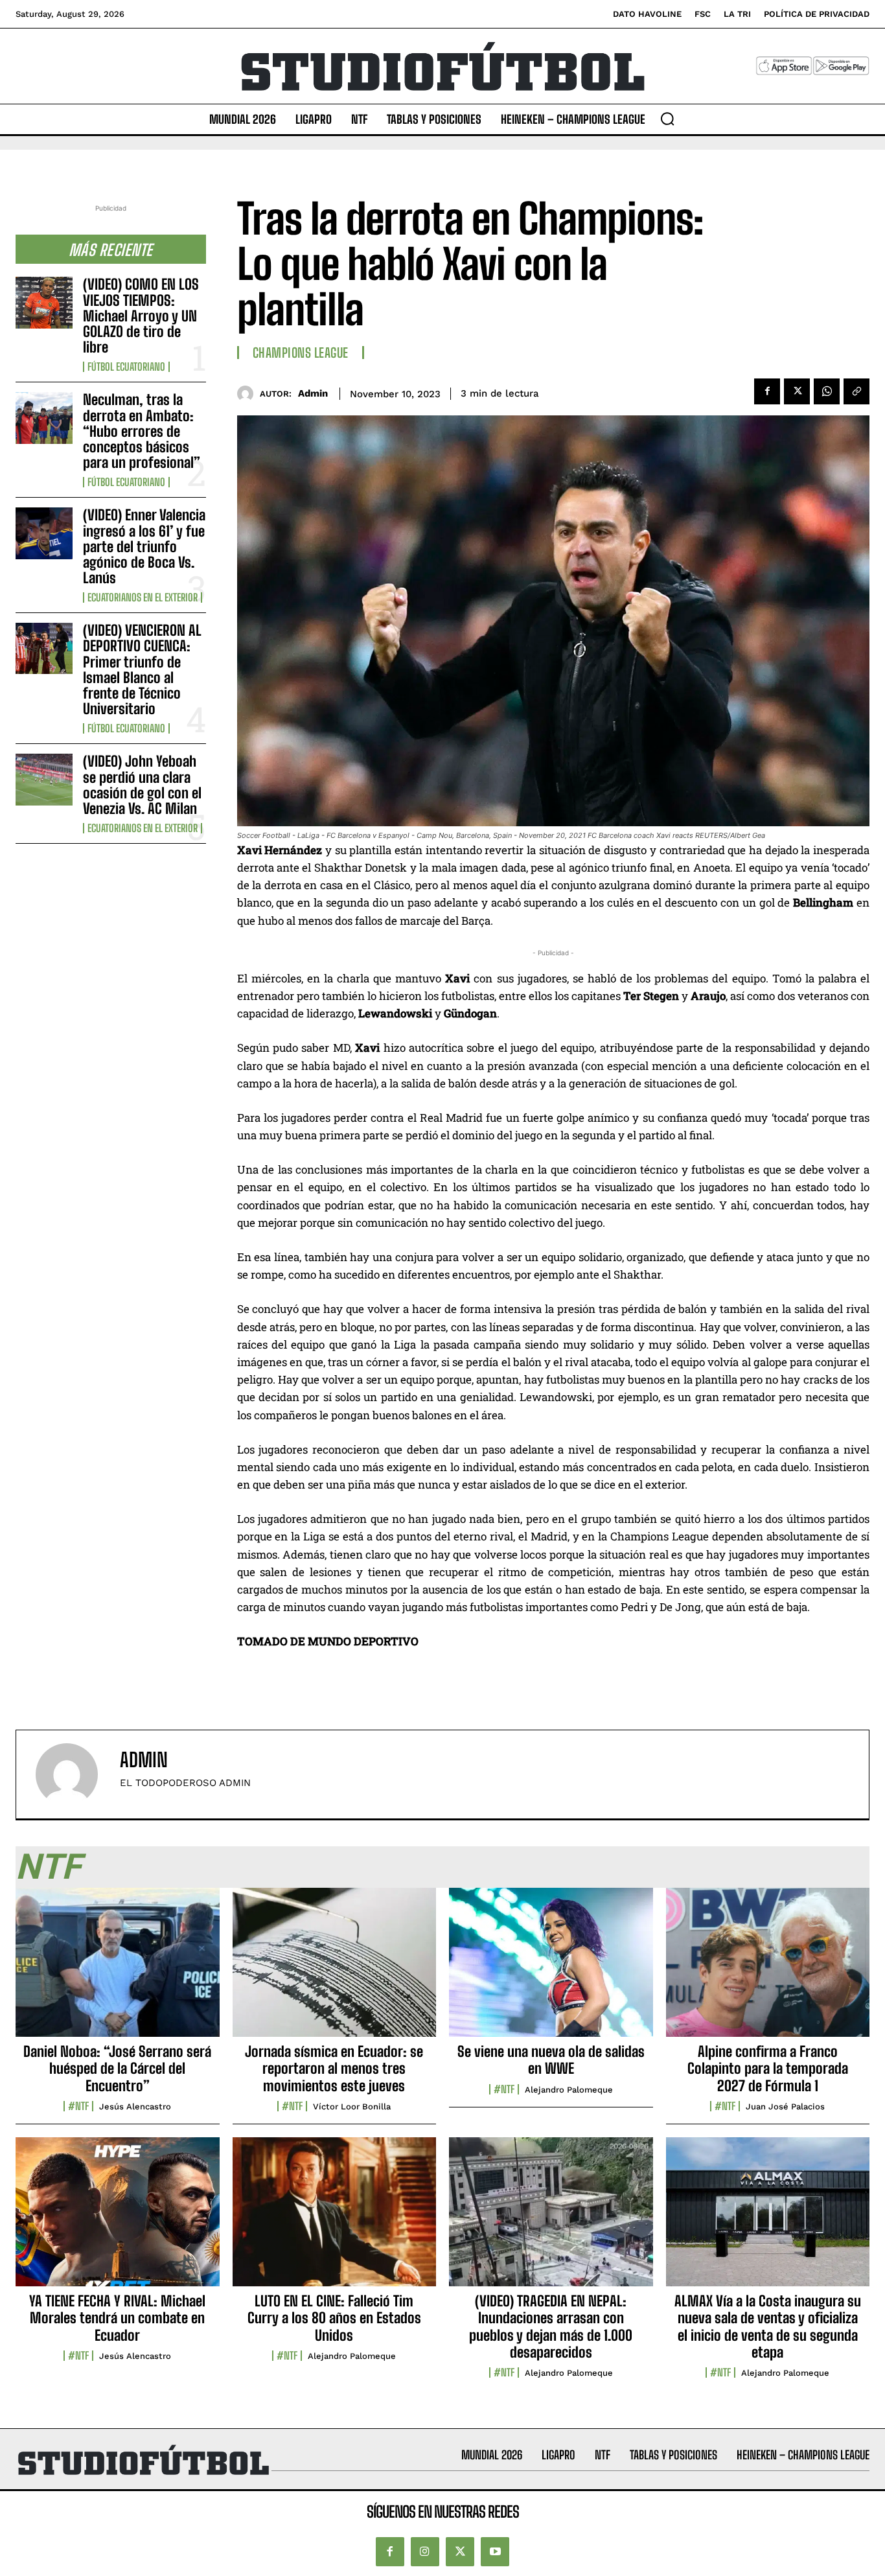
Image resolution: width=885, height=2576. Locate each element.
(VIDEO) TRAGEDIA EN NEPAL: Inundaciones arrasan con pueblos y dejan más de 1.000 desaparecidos (551, 2327)
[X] (797, 391)
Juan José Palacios (785, 2106)
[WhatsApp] (827, 391)
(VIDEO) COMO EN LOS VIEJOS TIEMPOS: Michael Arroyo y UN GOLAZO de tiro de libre (141, 316)
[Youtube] (495, 2552)
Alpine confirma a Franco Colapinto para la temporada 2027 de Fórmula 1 (768, 2069)
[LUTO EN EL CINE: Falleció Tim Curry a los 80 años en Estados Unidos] (335, 2219)
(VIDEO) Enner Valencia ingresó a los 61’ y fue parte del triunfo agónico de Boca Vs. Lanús (144, 546)
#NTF (78, 2106)
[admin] (248, 394)
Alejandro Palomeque (569, 2090)
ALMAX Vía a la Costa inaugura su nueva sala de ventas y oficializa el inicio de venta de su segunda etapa (768, 2327)
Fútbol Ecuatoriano (126, 367)
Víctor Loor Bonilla (352, 2106)
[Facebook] (767, 391)
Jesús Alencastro (135, 2106)
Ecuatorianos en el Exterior (143, 598)
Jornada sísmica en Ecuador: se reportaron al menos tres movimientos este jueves (334, 2069)
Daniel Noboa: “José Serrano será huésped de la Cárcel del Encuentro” (117, 2069)
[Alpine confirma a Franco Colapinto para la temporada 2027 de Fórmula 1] (768, 1969)
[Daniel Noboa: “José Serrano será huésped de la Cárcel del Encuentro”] (118, 1969)
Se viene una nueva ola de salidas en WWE (551, 2060)
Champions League (301, 353)
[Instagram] (425, 2552)
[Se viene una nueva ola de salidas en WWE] (551, 1969)
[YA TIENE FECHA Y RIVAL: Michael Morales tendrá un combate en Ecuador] (118, 2219)
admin (313, 393)
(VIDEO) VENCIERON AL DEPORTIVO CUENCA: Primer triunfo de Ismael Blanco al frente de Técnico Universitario (142, 669)
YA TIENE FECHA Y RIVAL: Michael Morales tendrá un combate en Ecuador (117, 2318)
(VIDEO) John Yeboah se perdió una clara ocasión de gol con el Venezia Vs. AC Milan (142, 785)
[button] (667, 119)
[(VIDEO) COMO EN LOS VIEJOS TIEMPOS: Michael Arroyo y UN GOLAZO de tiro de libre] (44, 302)
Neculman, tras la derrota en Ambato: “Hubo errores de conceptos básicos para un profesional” (142, 431)
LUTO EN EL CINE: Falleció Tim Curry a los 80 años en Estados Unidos (334, 2318)
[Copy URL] (856, 391)
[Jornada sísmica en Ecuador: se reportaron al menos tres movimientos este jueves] (335, 1969)
